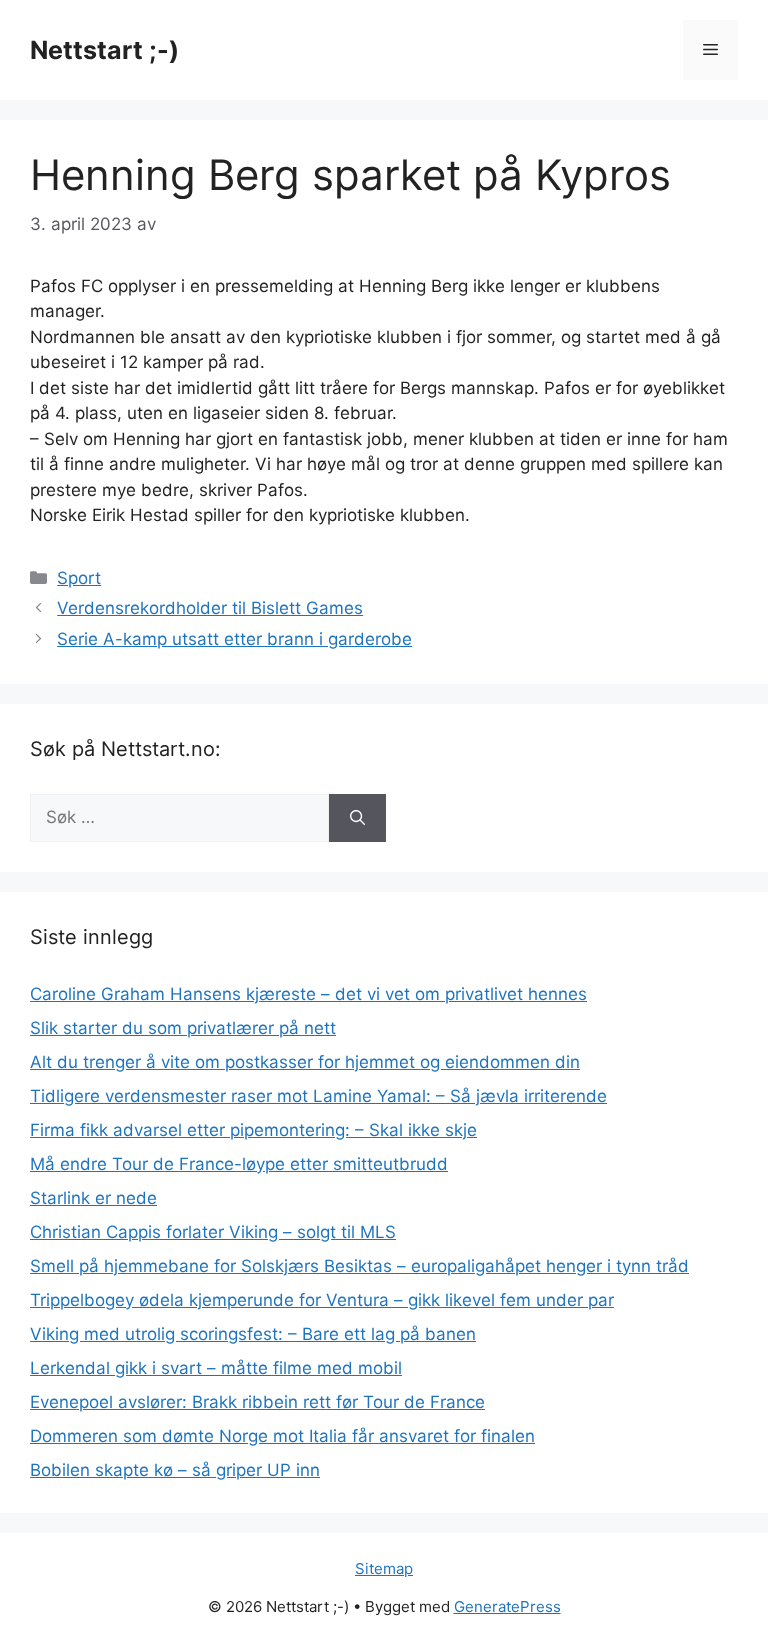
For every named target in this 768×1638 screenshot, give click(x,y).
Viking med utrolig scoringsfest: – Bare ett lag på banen (253, 1334)
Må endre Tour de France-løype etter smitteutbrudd (239, 1164)
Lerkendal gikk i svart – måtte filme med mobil (216, 1368)
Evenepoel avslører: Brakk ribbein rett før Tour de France (257, 1402)
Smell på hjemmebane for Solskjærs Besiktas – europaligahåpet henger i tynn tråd (359, 1266)
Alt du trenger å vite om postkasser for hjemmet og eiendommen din (305, 1062)
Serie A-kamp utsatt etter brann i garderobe (234, 639)
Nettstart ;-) (104, 50)
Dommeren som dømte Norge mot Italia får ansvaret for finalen (282, 1436)
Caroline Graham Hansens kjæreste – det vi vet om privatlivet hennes (308, 994)
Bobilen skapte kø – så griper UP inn (175, 1470)
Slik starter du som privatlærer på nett (183, 1028)
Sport (79, 578)
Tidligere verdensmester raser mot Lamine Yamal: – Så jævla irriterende (318, 1096)
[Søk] (357, 818)
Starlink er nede (93, 1198)
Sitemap (384, 1568)
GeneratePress (507, 1606)
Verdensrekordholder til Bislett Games (210, 608)
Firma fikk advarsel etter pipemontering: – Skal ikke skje (253, 1130)
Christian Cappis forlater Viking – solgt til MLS (213, 1232)
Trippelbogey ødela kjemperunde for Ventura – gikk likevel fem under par (322, 1300)
